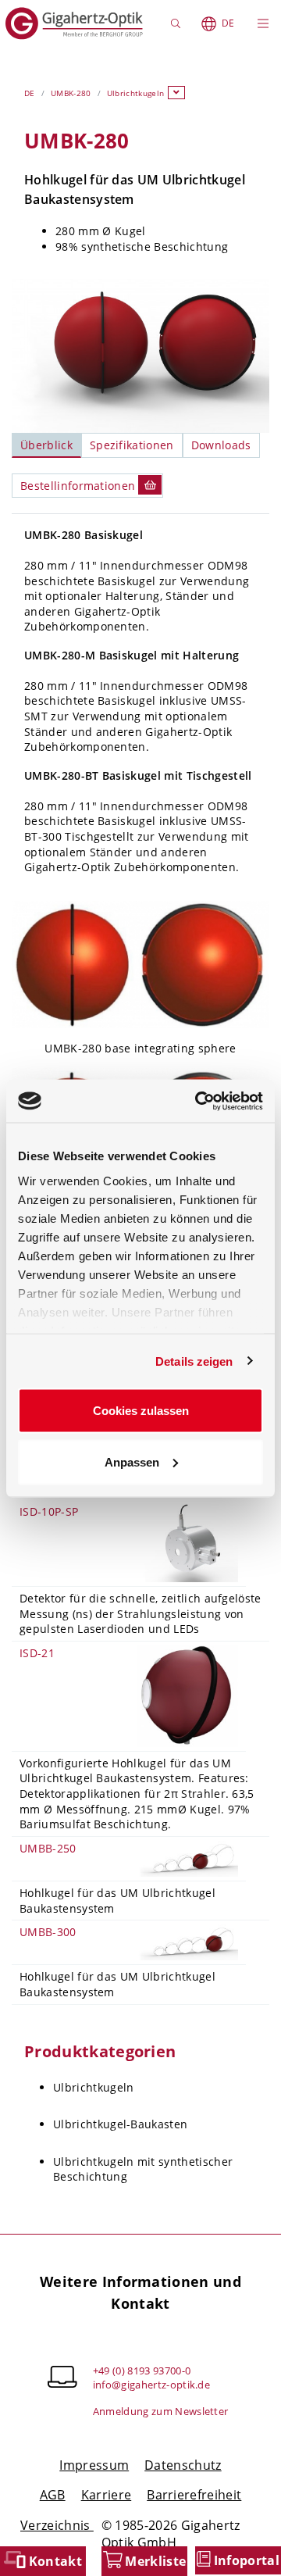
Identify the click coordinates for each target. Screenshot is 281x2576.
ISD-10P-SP (49, 1511)
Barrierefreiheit (194, 2495)
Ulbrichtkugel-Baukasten (120, 2124)
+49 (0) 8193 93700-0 (142, 2371)
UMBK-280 (71, 93)
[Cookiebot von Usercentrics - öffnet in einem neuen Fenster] (198, 1101)
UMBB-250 (48, 1848)
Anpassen (132, 1461)
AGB (53, 2495)
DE (228, 23)
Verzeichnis (57, 2525)
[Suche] (178, 23)
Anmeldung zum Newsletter (161, 2411)
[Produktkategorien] (176, 93)
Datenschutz (183, 2465)
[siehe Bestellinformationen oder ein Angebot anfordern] (150, 485)
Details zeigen (194, 1361)
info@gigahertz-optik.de (151, 2385)
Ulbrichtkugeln (135, 93)
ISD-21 (37, 1653)
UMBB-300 (48, 1932)
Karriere (107, 2495)
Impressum (94, 2465)
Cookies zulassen (141, 1411)
